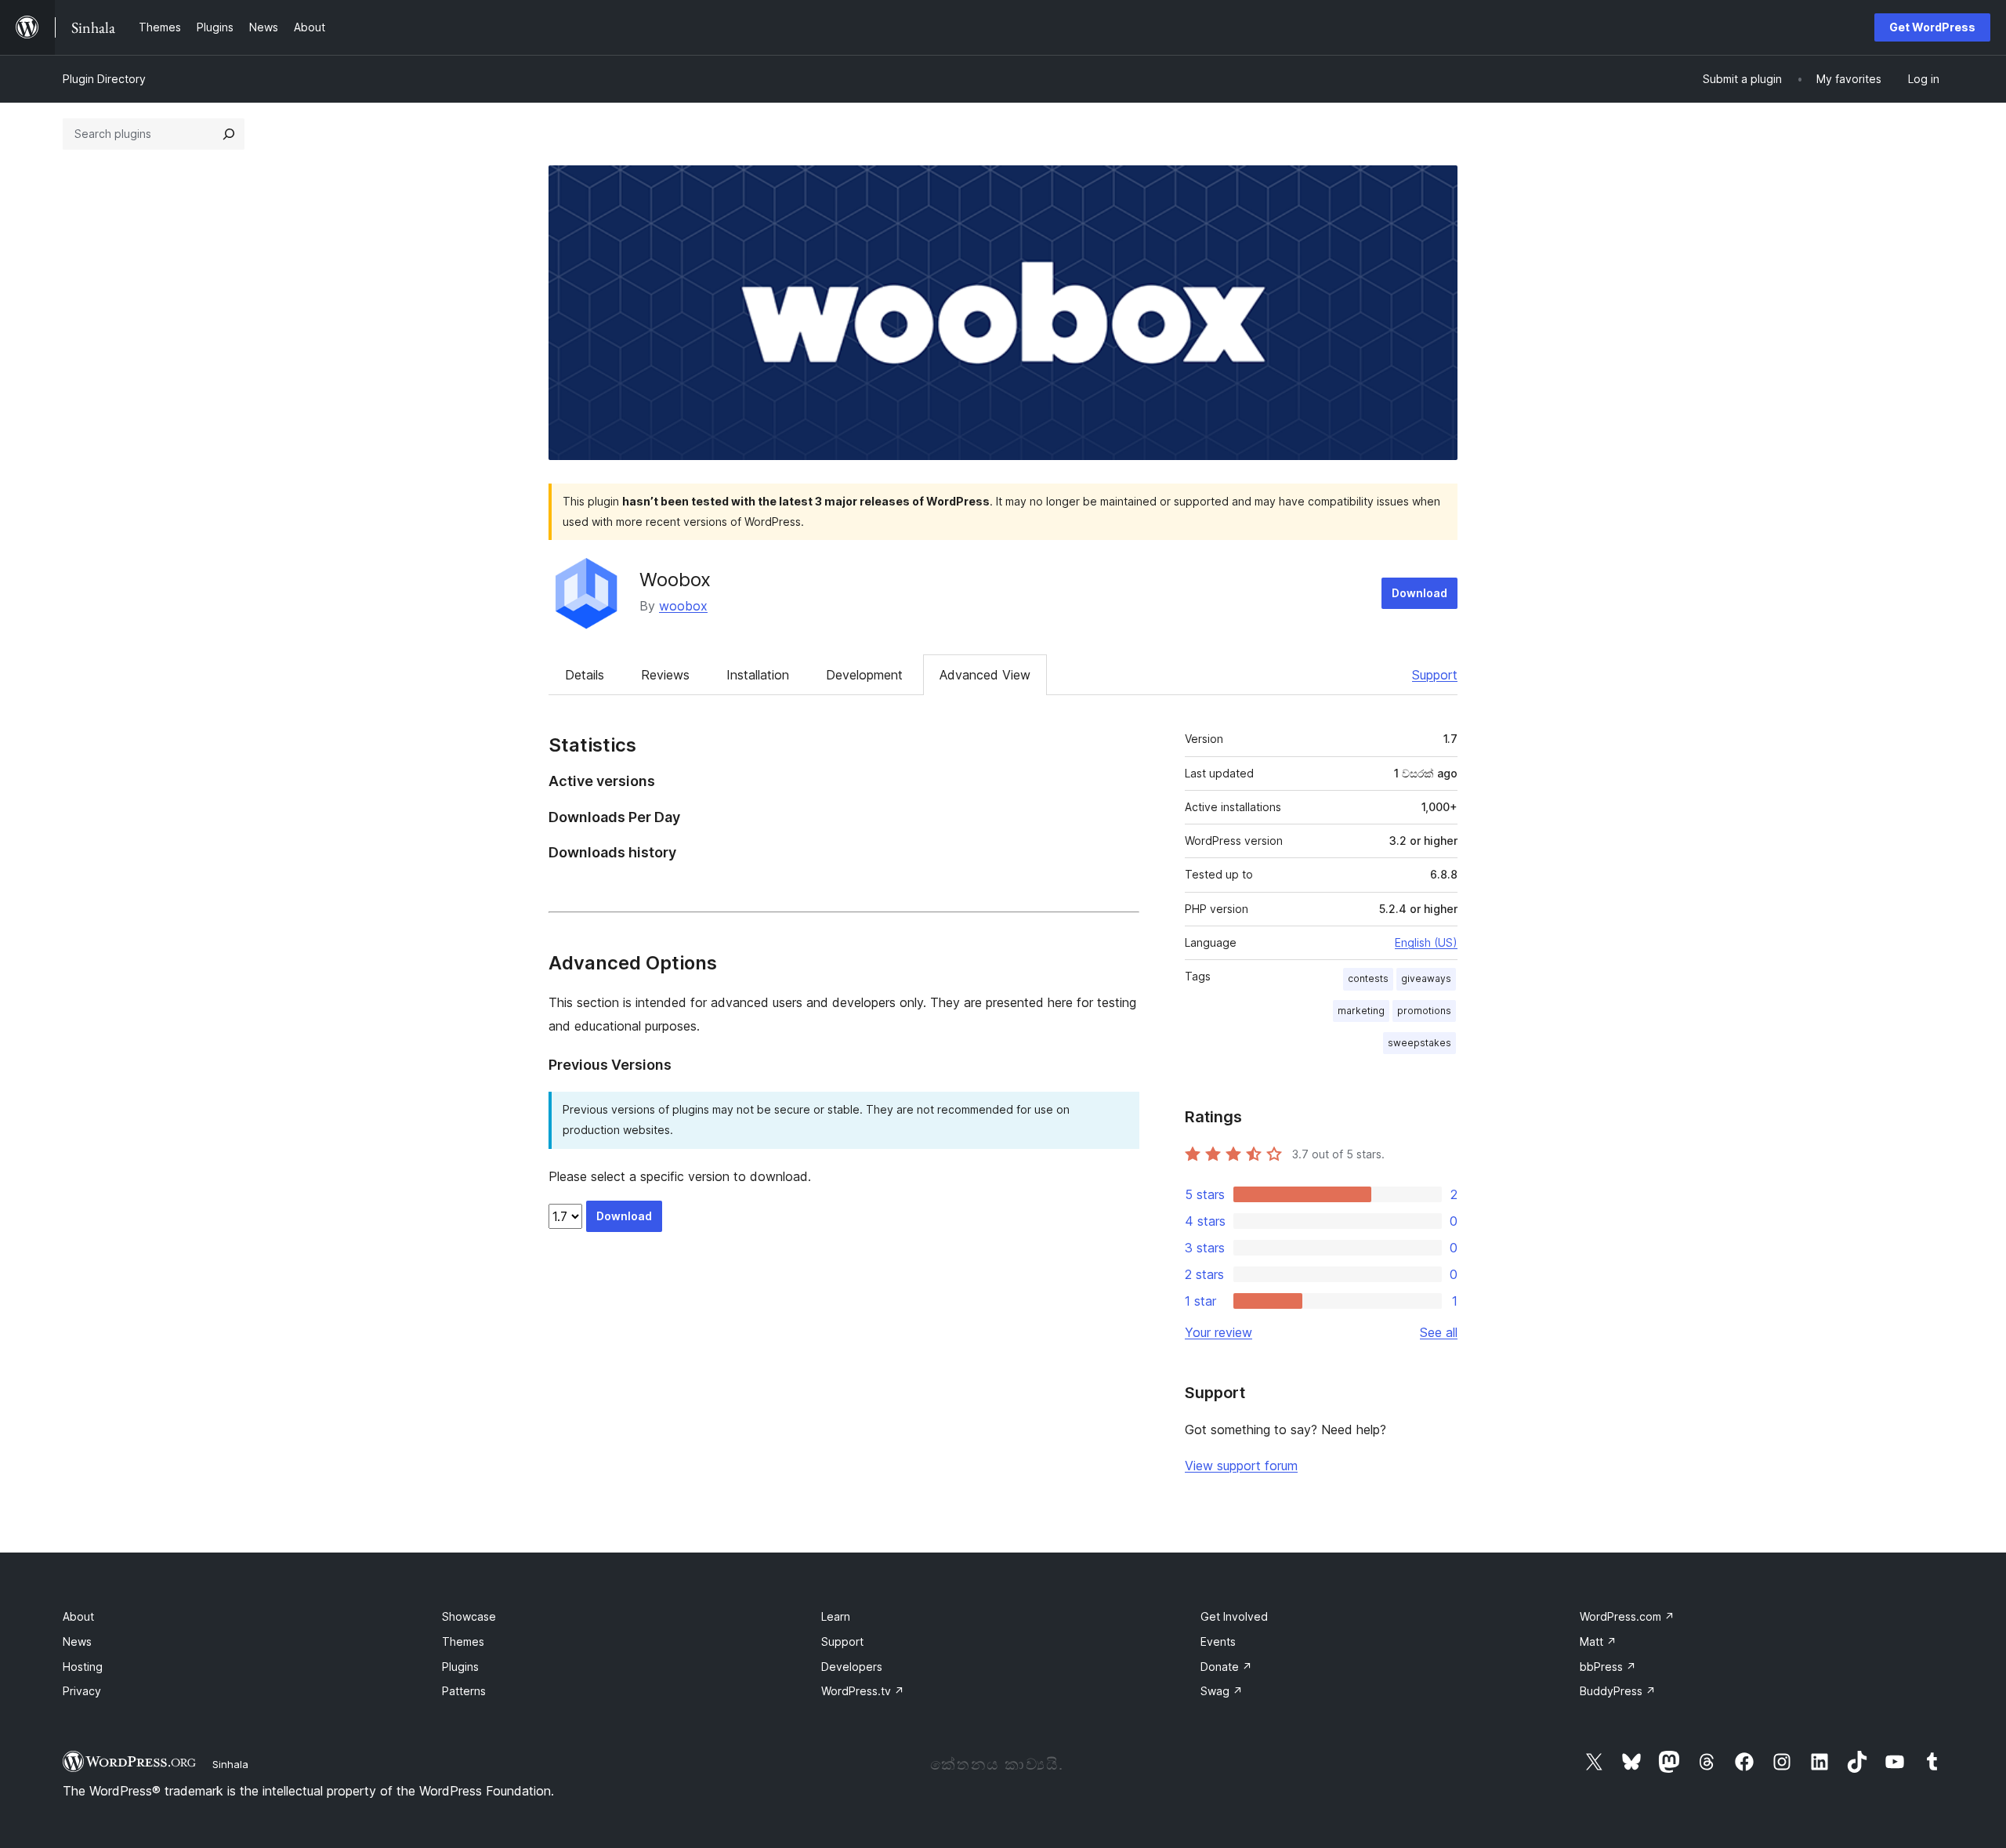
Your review (1218, 1332)
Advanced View (985, 675)
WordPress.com (1627, 1616)
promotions (1424, 1011)
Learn (836, 1616)
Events (1218, 1641)
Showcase (469, 1616)
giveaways (1426, 978)
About (78, 1616)
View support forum (1241, 1466)
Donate (1226, 1667)
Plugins (460, 1667)
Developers (852, 1667)
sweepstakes (1419, 1043)
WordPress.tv (863, 1691)
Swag (1222, 1691)
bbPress (1608, 1667)
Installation (758, 675)
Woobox (675, 580)
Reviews (665, 675)
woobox (683, 606)
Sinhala (230, 1764)
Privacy (82, 1691)
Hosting (83, 1667)
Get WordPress (1932, 27)
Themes (463, 1641)
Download (1419, 593)
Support (1435, 675)
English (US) (1426, 942)
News (77, 1641)
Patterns (464, 1691)
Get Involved (1234, 1616)
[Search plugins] (229, 134)
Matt (1598, 1641)
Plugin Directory (104, 79)
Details (585, 675)
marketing (1361, 1011)
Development (864, 675)
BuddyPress (1618, 1691)
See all (1439, 1332)
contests (1368, 978)
